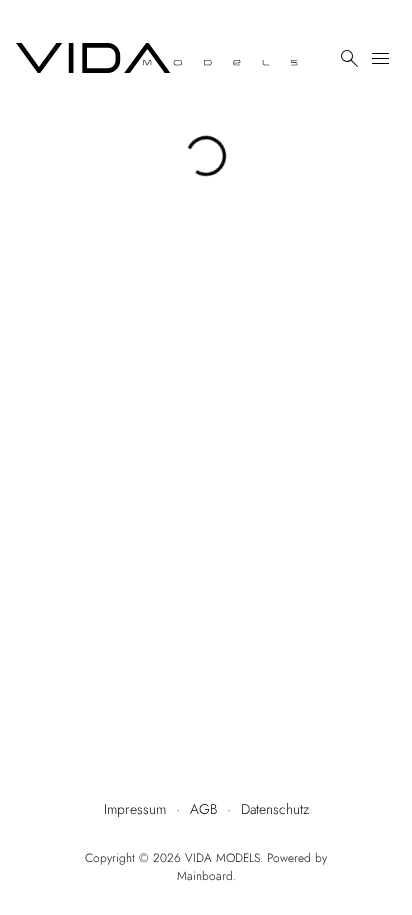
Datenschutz (275, 809)
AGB (203, 809)
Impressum (135, 809)
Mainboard (205, 876)
